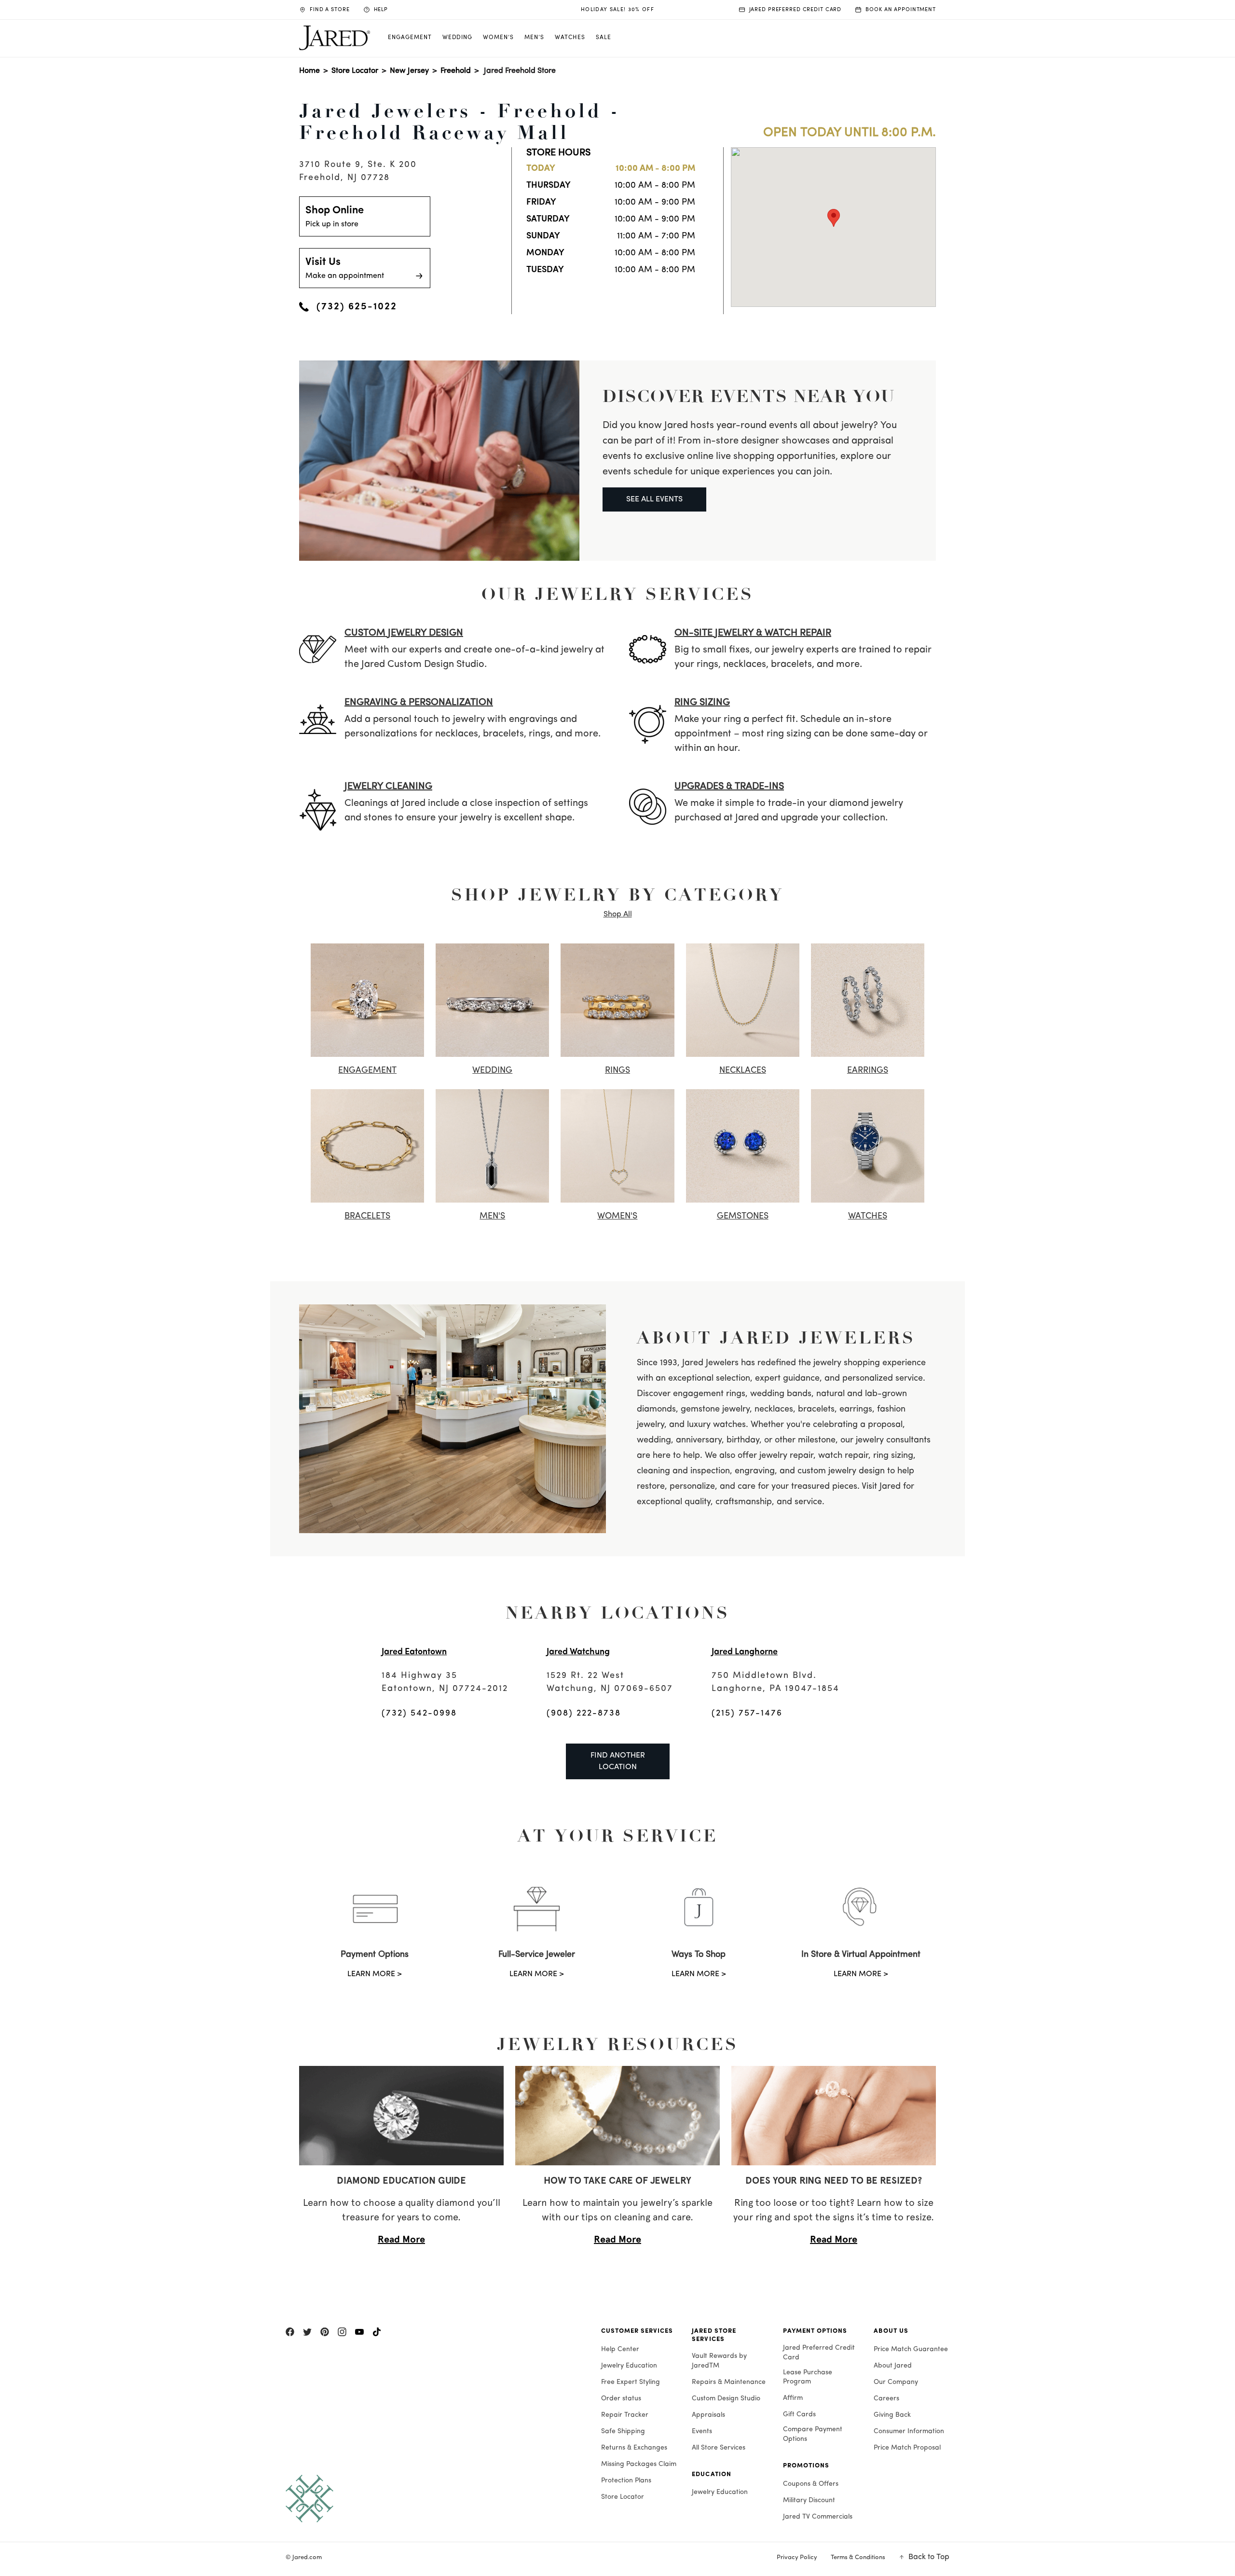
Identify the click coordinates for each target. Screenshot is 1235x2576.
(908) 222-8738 (584, 1714)
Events (702, 2431)
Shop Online (335, 217)
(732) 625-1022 (357, 307)
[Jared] (434, 2499)
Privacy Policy (797, 2557)
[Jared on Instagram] (342, 2332)
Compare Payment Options (813, 2434)
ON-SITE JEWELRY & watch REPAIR (753, 633)
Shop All (618, 914)
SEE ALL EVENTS (654, 499)
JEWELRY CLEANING (388, 787)
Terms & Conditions (858, 2557)
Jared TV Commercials (818, 2517)
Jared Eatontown (414, 1652)
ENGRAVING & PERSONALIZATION (419, 703)
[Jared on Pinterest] (325, 2332)
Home (309, 71)
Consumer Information (909, 2431)
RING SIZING (702, 703)
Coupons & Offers (811, 2484)
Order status (621, 2399)
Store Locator (355, 71)
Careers (886, 2399)
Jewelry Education (629, 2366)
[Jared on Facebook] (290, 2332)
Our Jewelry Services (618, 594)
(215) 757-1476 (747, 1714)
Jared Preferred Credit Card (819, 2353)
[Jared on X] (307, 2332)
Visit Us (345, 268)
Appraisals (708, 2415)
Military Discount (809, 2500)
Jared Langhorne (745, 1652)
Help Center (620, 2349)
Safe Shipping (623, 2431)
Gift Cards (799, 2415)
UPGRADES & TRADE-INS (729, 787)
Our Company (896, 2382)
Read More (401, 2239)
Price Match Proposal (907, 2448)
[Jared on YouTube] (359, 2332)
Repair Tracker (625, 2415)
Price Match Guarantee (911, 2349)
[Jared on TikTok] (377, 2332)
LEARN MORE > (375, 1974)
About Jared (893, 2366)
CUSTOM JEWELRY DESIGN (404, 633)
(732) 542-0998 (419, 1714)
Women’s (498, 38)
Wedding (458, 38)
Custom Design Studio (726, 2399)
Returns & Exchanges (634, 2448)
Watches (570, 38)
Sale (604, 38)
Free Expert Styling (631, 2382)
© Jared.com (304, 2557)
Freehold (456, 71)
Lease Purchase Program (808, 2377)
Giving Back (892, 2415)
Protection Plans (626, 2481)
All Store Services (719, 2448)
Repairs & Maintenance (729, 2382)
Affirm (793, 2398)
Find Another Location (618, 1761)
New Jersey (409, 71)
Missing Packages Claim (639, 2464)
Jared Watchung (578, 1652)
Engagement (410, 38)
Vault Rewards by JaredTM (719, 2361)
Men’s (534, 38)
